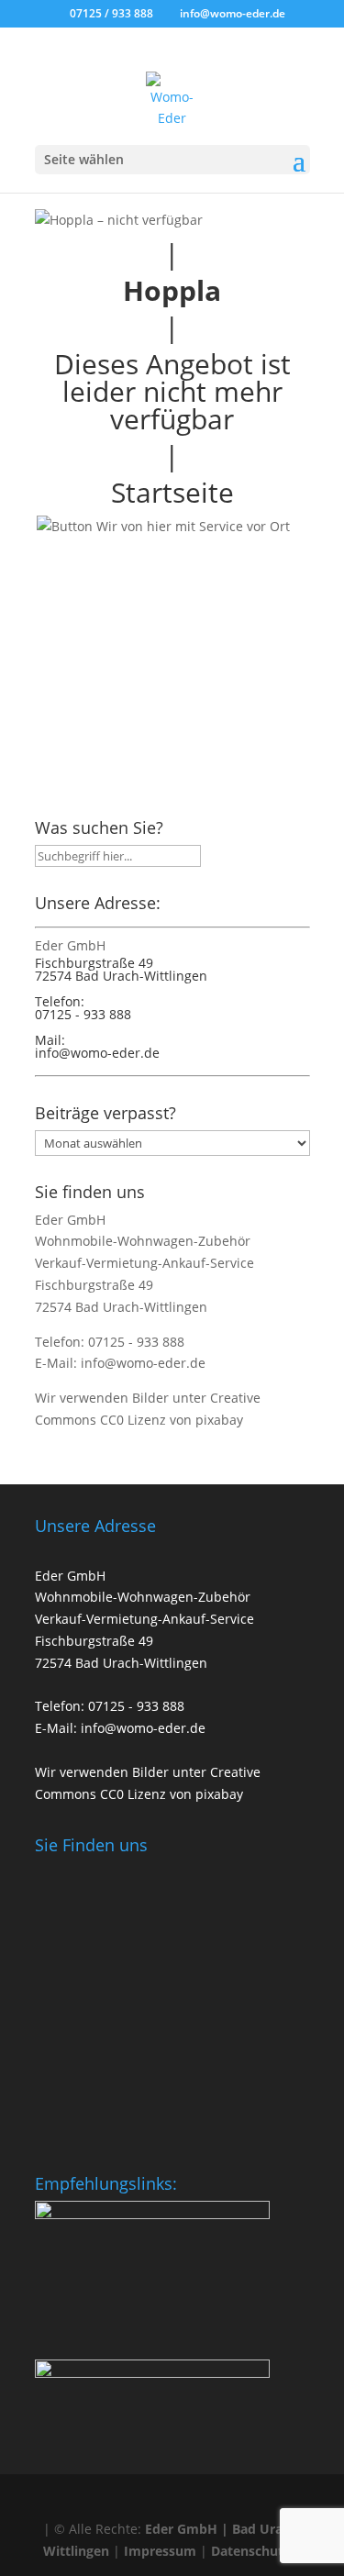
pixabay (219, 1420)
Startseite (172, 492)
